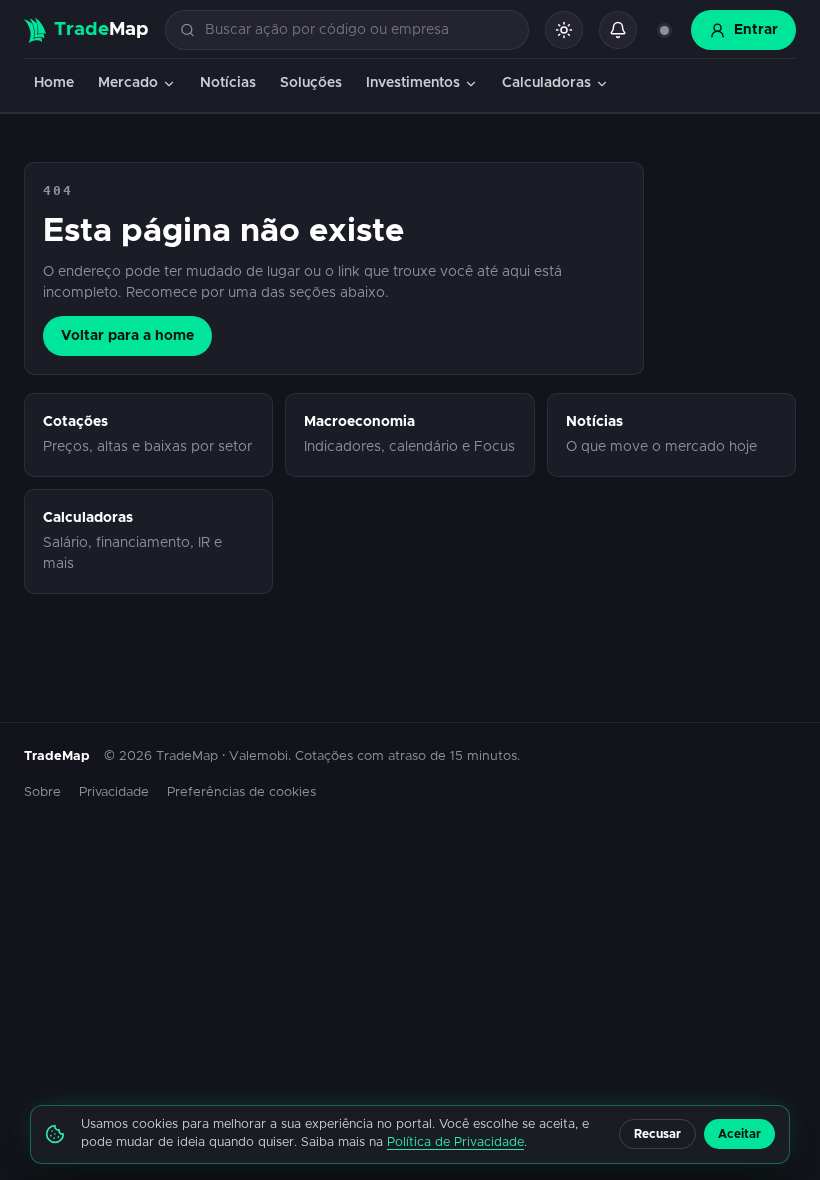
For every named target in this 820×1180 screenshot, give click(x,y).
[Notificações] (618, 30)
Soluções (311, 83)
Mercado (128, 83)
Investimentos (413, 83)
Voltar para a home (127, 336)
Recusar (657, 1134)
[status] (664, 30)
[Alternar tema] (564, 30)
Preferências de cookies (241, 792)
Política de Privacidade (455, 1142)
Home (54, 83)
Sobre (42, 792)
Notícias (228, 83)
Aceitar (739, 1134)
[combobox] (358, 30)
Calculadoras (546, 83)
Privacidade (114, 792)
